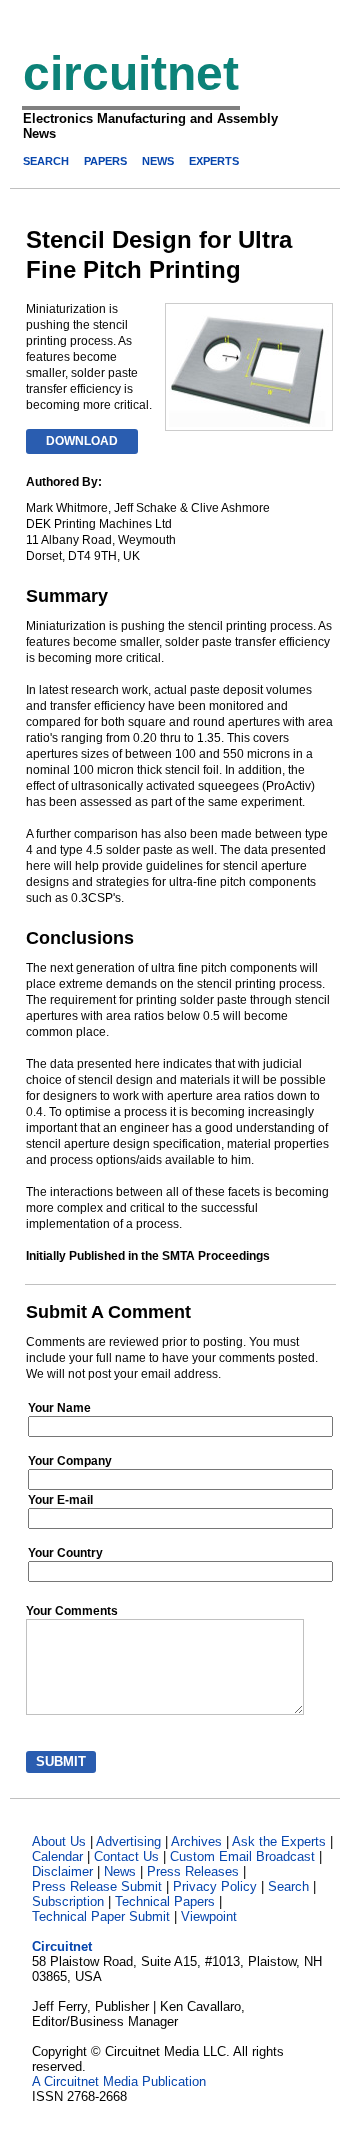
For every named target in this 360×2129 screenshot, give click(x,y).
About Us (59, 1841)
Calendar (57, 1856)
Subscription (68, 1901)
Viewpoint (209, 1916)
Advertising (128, 1841)
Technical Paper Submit (101, 1916)
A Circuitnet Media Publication (119, 2081)
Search (288, 1886)
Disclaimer (62, 1871)
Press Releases (193, 1871)
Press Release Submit (97, 1886)
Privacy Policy (215, 1886)
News (120, 1871)
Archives (196, 1841)
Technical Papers (165, 1901)
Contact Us (126, 1856)
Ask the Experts (279, 1841)
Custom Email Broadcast (242, 1856)
